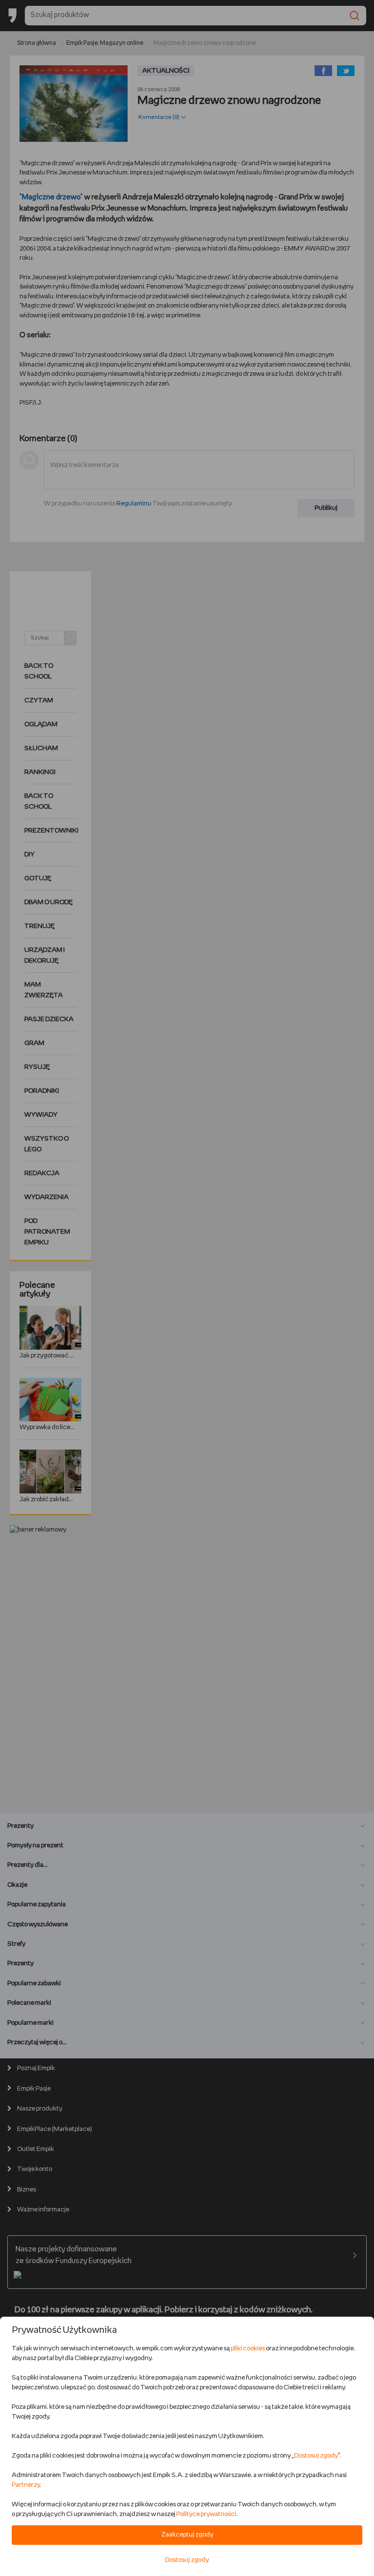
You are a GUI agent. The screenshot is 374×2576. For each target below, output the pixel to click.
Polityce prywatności (206, 2514)
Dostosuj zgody (316, 2456)
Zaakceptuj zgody (187, 2535)
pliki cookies (248, 2349)
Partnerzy (26, 2485)
